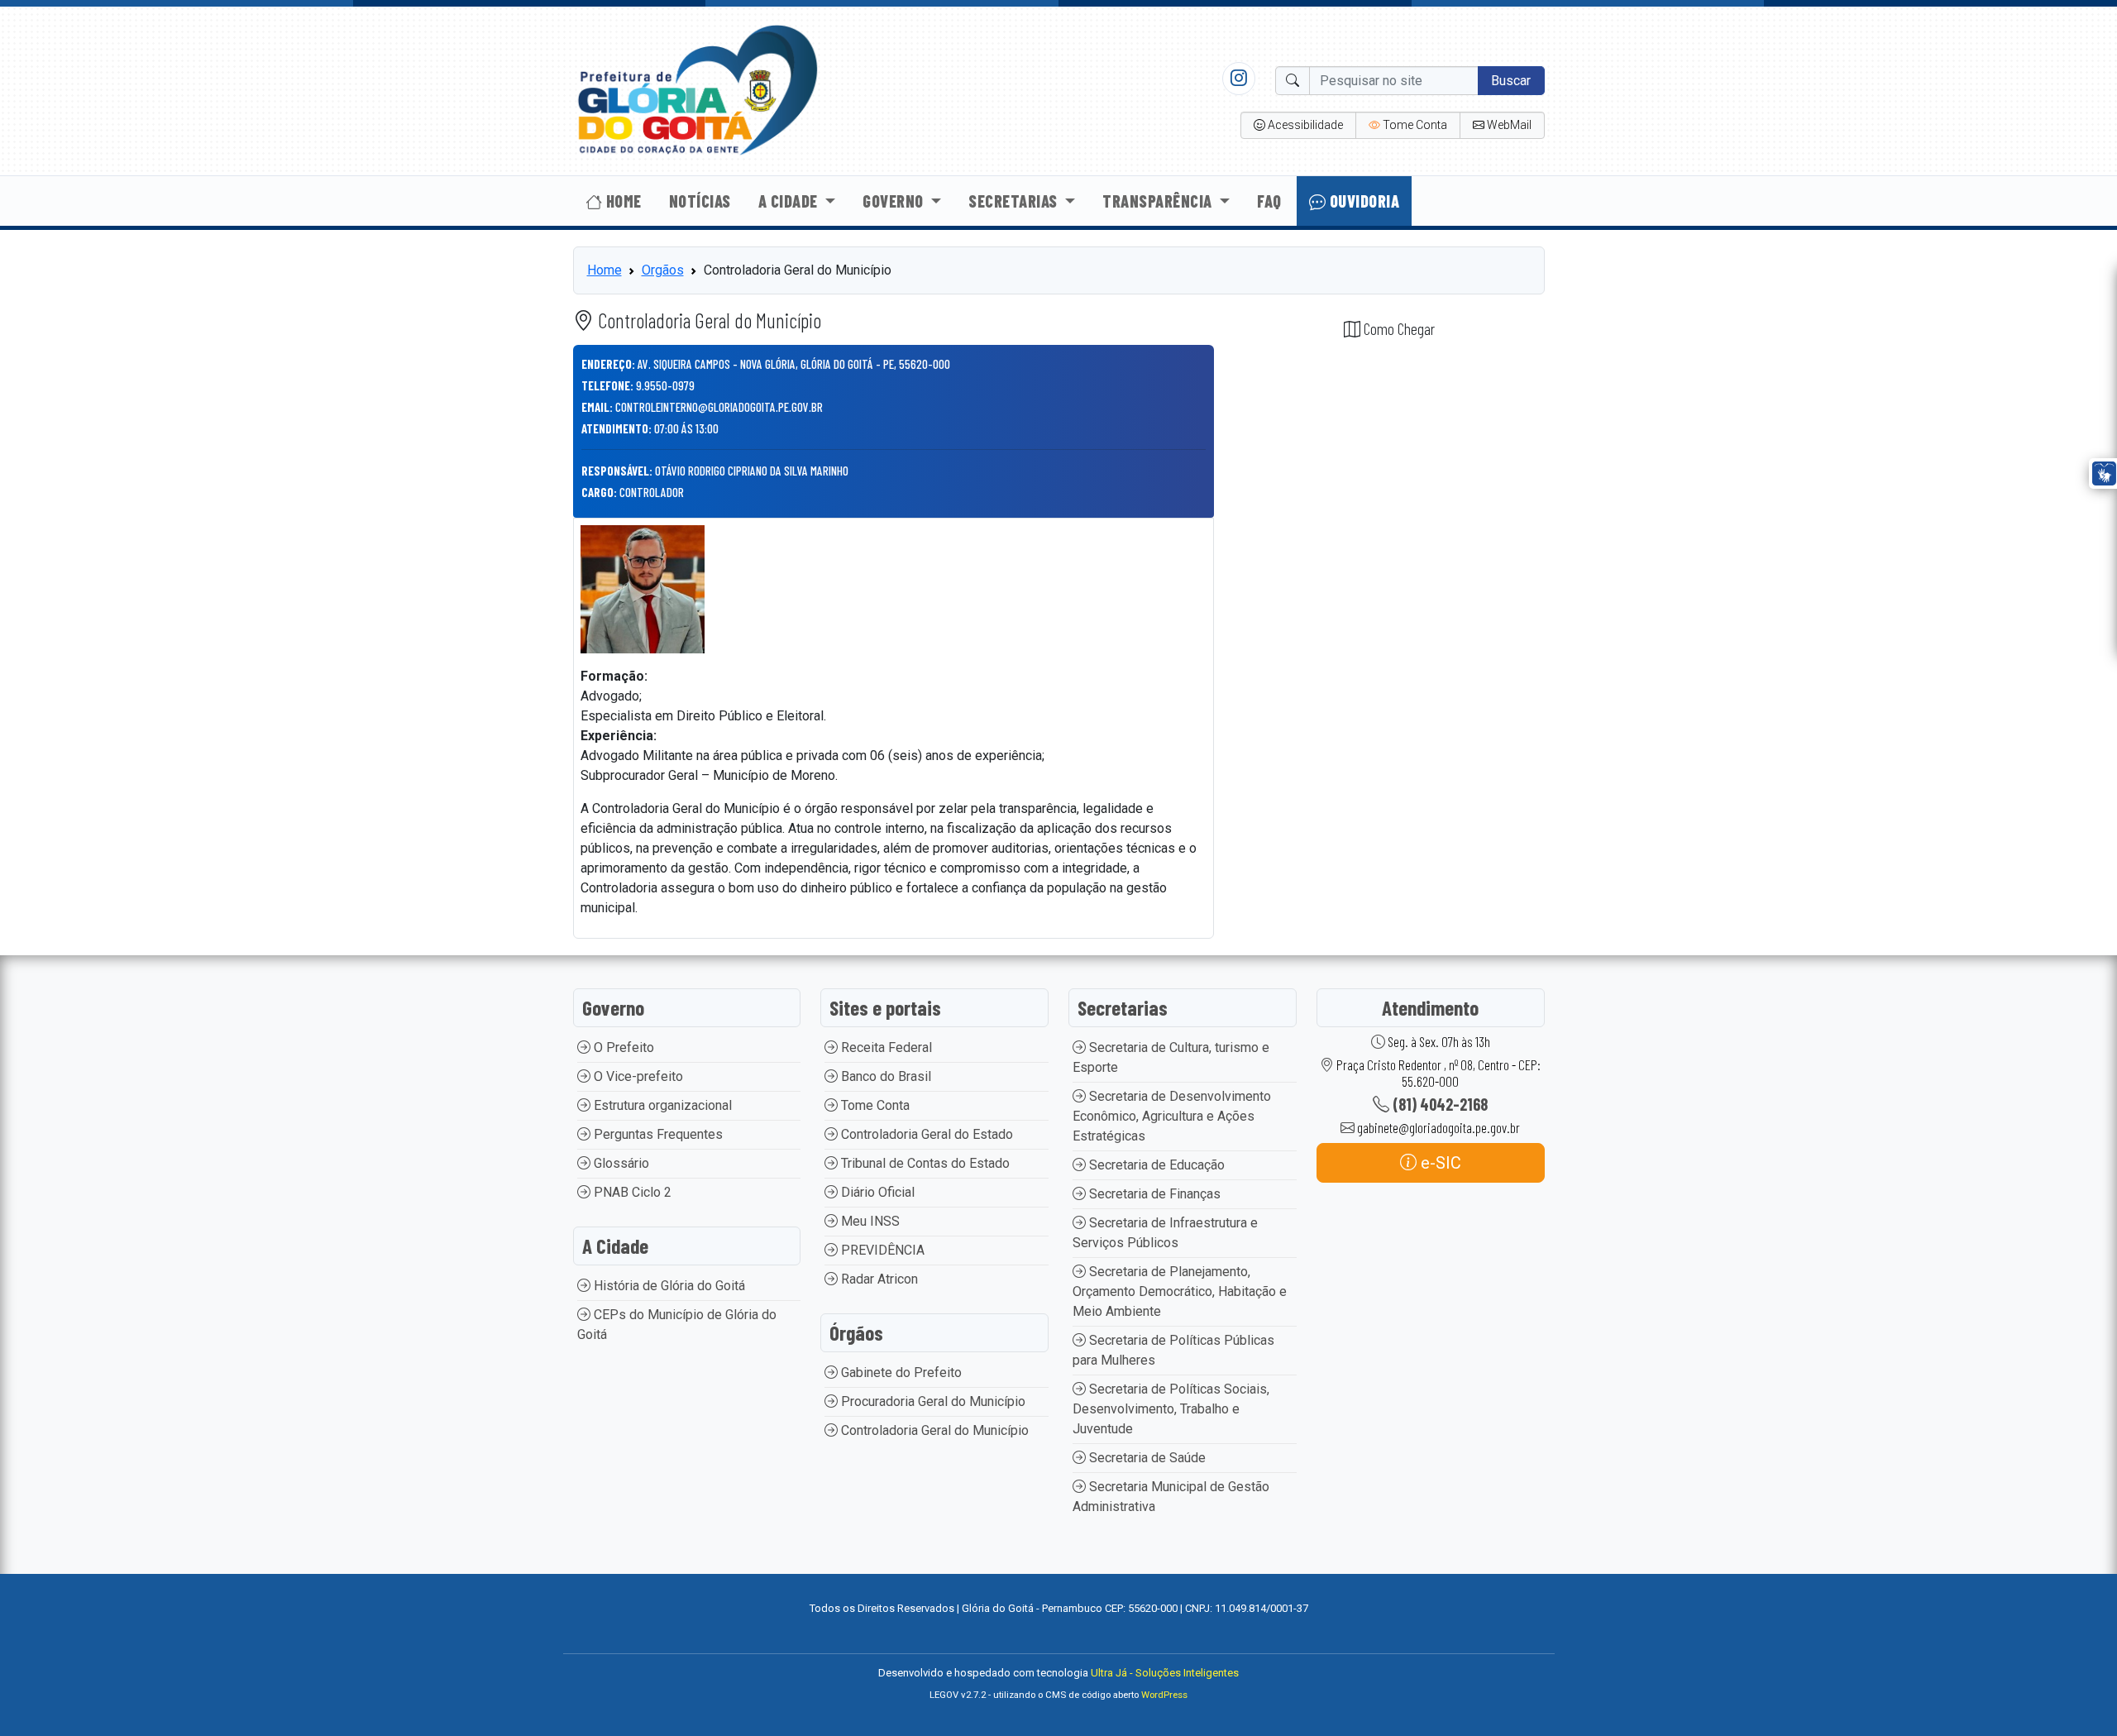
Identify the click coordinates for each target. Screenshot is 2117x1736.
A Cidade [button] (790, 201)
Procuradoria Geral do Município (932, 1401)
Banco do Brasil (884, 1076)
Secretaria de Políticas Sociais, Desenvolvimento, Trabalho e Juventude (1171, 1409)
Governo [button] (895, 201)
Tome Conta (874, 1105)
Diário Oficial (876, 1192)
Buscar (1511, 81)
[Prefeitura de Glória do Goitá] (697, 90)
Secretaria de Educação (1155, 1165)
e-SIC (1439, 1163)
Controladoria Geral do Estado (925, 1134)
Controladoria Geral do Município (933, 1430)
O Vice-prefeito (637, 1076)
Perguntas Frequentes (657, 1134)
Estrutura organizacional (661, 1105)
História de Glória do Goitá (668, 1286)
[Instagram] (1239, 78)
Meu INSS (869, 1221)
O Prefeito (622, 1047)
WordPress (1164, 1695)
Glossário (620, 1163)
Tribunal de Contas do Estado (924, 1163)
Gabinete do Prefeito (900, 1373)
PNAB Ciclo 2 (631, 1192)
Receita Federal (885, 1047)
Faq (1269, 201)
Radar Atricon (878, 1279)
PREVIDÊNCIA (881, 1250)
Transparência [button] (1159, 201)
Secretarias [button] (1015, 201)
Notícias (700, 201)
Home (622, 201)
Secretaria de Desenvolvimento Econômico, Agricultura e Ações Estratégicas (1172, 1116)
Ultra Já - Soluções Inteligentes (1165, 1673)
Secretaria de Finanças (1153, 1194)
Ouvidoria (1362, 201)
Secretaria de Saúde (1146, 1458)
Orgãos (663, 270)
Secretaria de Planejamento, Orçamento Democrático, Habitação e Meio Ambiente (1180, 1291)
